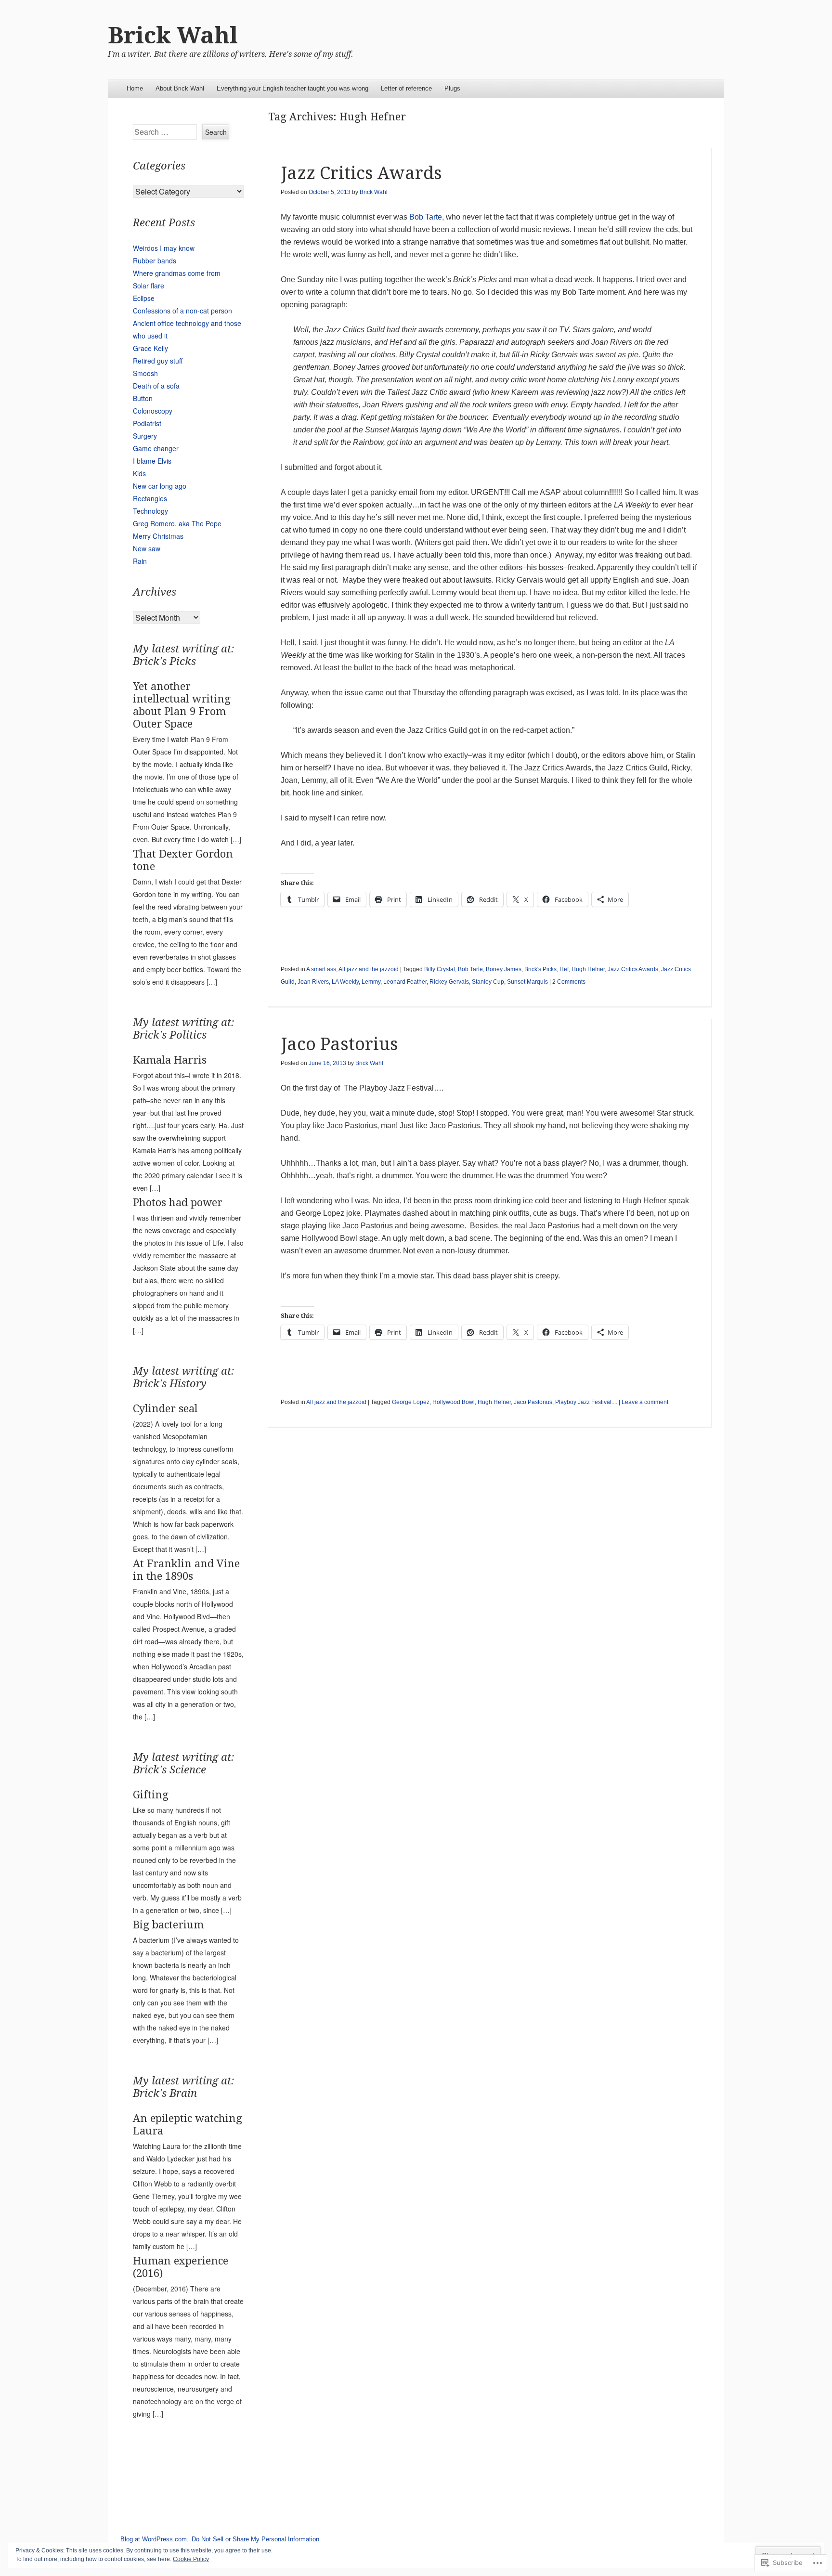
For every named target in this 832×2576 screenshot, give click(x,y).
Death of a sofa (156, 386)
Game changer (156, 448)
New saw (147, 548)
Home (135, 88)
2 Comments (569, 982)
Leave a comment (645, 1402)
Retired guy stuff (158, 361)
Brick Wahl (173, 35)
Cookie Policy (191, 2559)
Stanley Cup (488, 982)
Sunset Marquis (527, 982)
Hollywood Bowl (454, 1402)
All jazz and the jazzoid (369, 969)
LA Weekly (345, 982)
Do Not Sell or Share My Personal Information (255, 2539)
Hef (564, 969)
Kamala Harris (170, 1060)
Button (143, 398)
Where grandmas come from (177, 273)
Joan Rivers (313, 982)
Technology (150, 511)
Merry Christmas (158, 536)
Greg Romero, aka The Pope (177, 523)
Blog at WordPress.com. (155, 2539)
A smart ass (321, 969)
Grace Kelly (150, 348)
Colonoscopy (153, 411)
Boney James (504, 969)
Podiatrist (147, 423)
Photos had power (178, 1203)
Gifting (151, 1795)
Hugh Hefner (588, 969)
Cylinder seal (165, 1409)
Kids (139, 473)
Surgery (145, 436)
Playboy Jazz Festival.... (586, 1402)
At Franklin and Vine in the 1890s (186, 1570)
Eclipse (144, 298)
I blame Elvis (152, 461)
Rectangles (150, 498)
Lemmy (371, 982)
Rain (140, 561)
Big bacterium (168, 1925)
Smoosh (145, 373)
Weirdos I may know (164, 248)
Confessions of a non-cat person (182, 311)
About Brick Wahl (180, 88)
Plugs (452, 88)
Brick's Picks (540, 969)
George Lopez (411, 1402)
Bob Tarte (426, 217)
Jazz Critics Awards (361, 173)
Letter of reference (406, 88)
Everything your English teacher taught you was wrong (292, 88)
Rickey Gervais (449, 982)
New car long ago (160, 486)
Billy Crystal (440, 969)
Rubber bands (155, 260)
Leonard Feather (405, 982)
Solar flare (149, 286)
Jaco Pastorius (339, 1044)
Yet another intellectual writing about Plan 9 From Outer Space (182, 705)
